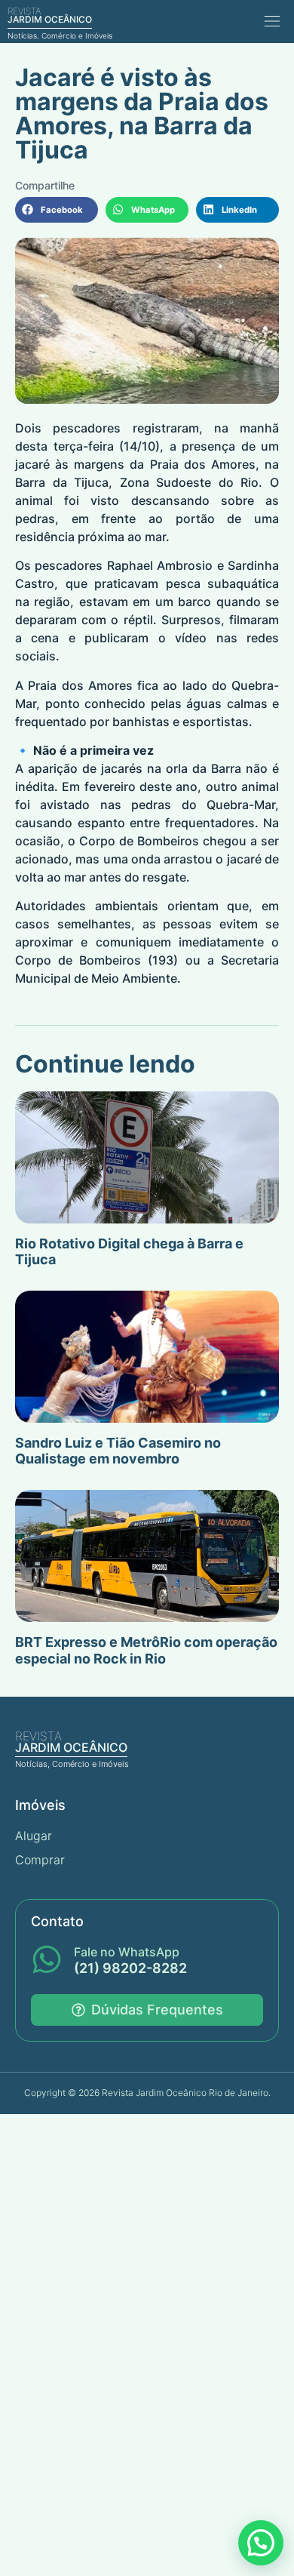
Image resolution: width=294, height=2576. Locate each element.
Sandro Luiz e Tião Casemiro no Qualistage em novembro (118, 1451)
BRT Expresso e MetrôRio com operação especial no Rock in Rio (146, 1650)
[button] (272, 22)
